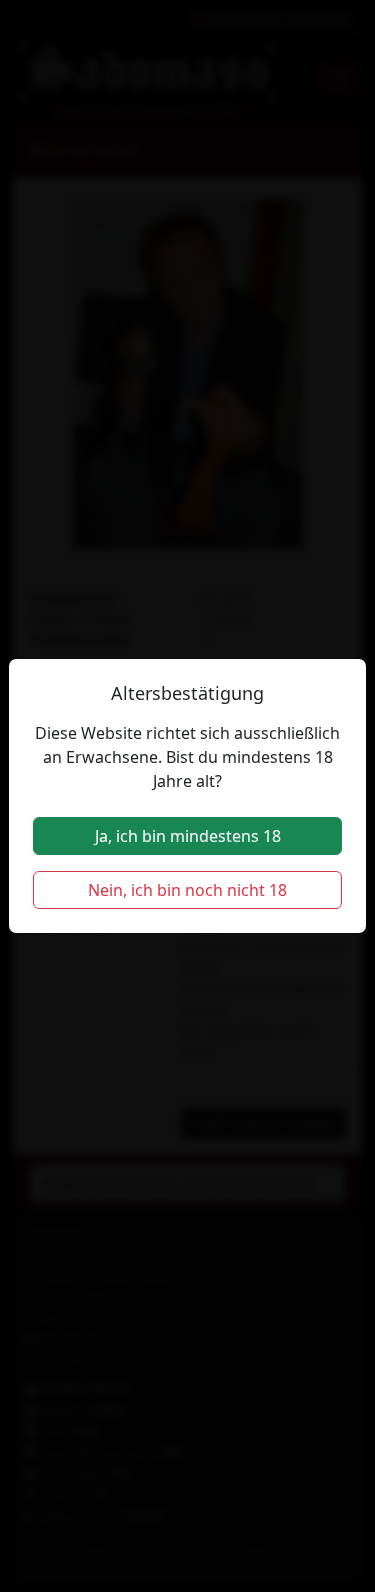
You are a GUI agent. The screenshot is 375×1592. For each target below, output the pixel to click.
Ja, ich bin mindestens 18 (188, 836)
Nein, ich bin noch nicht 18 (187, 890)
